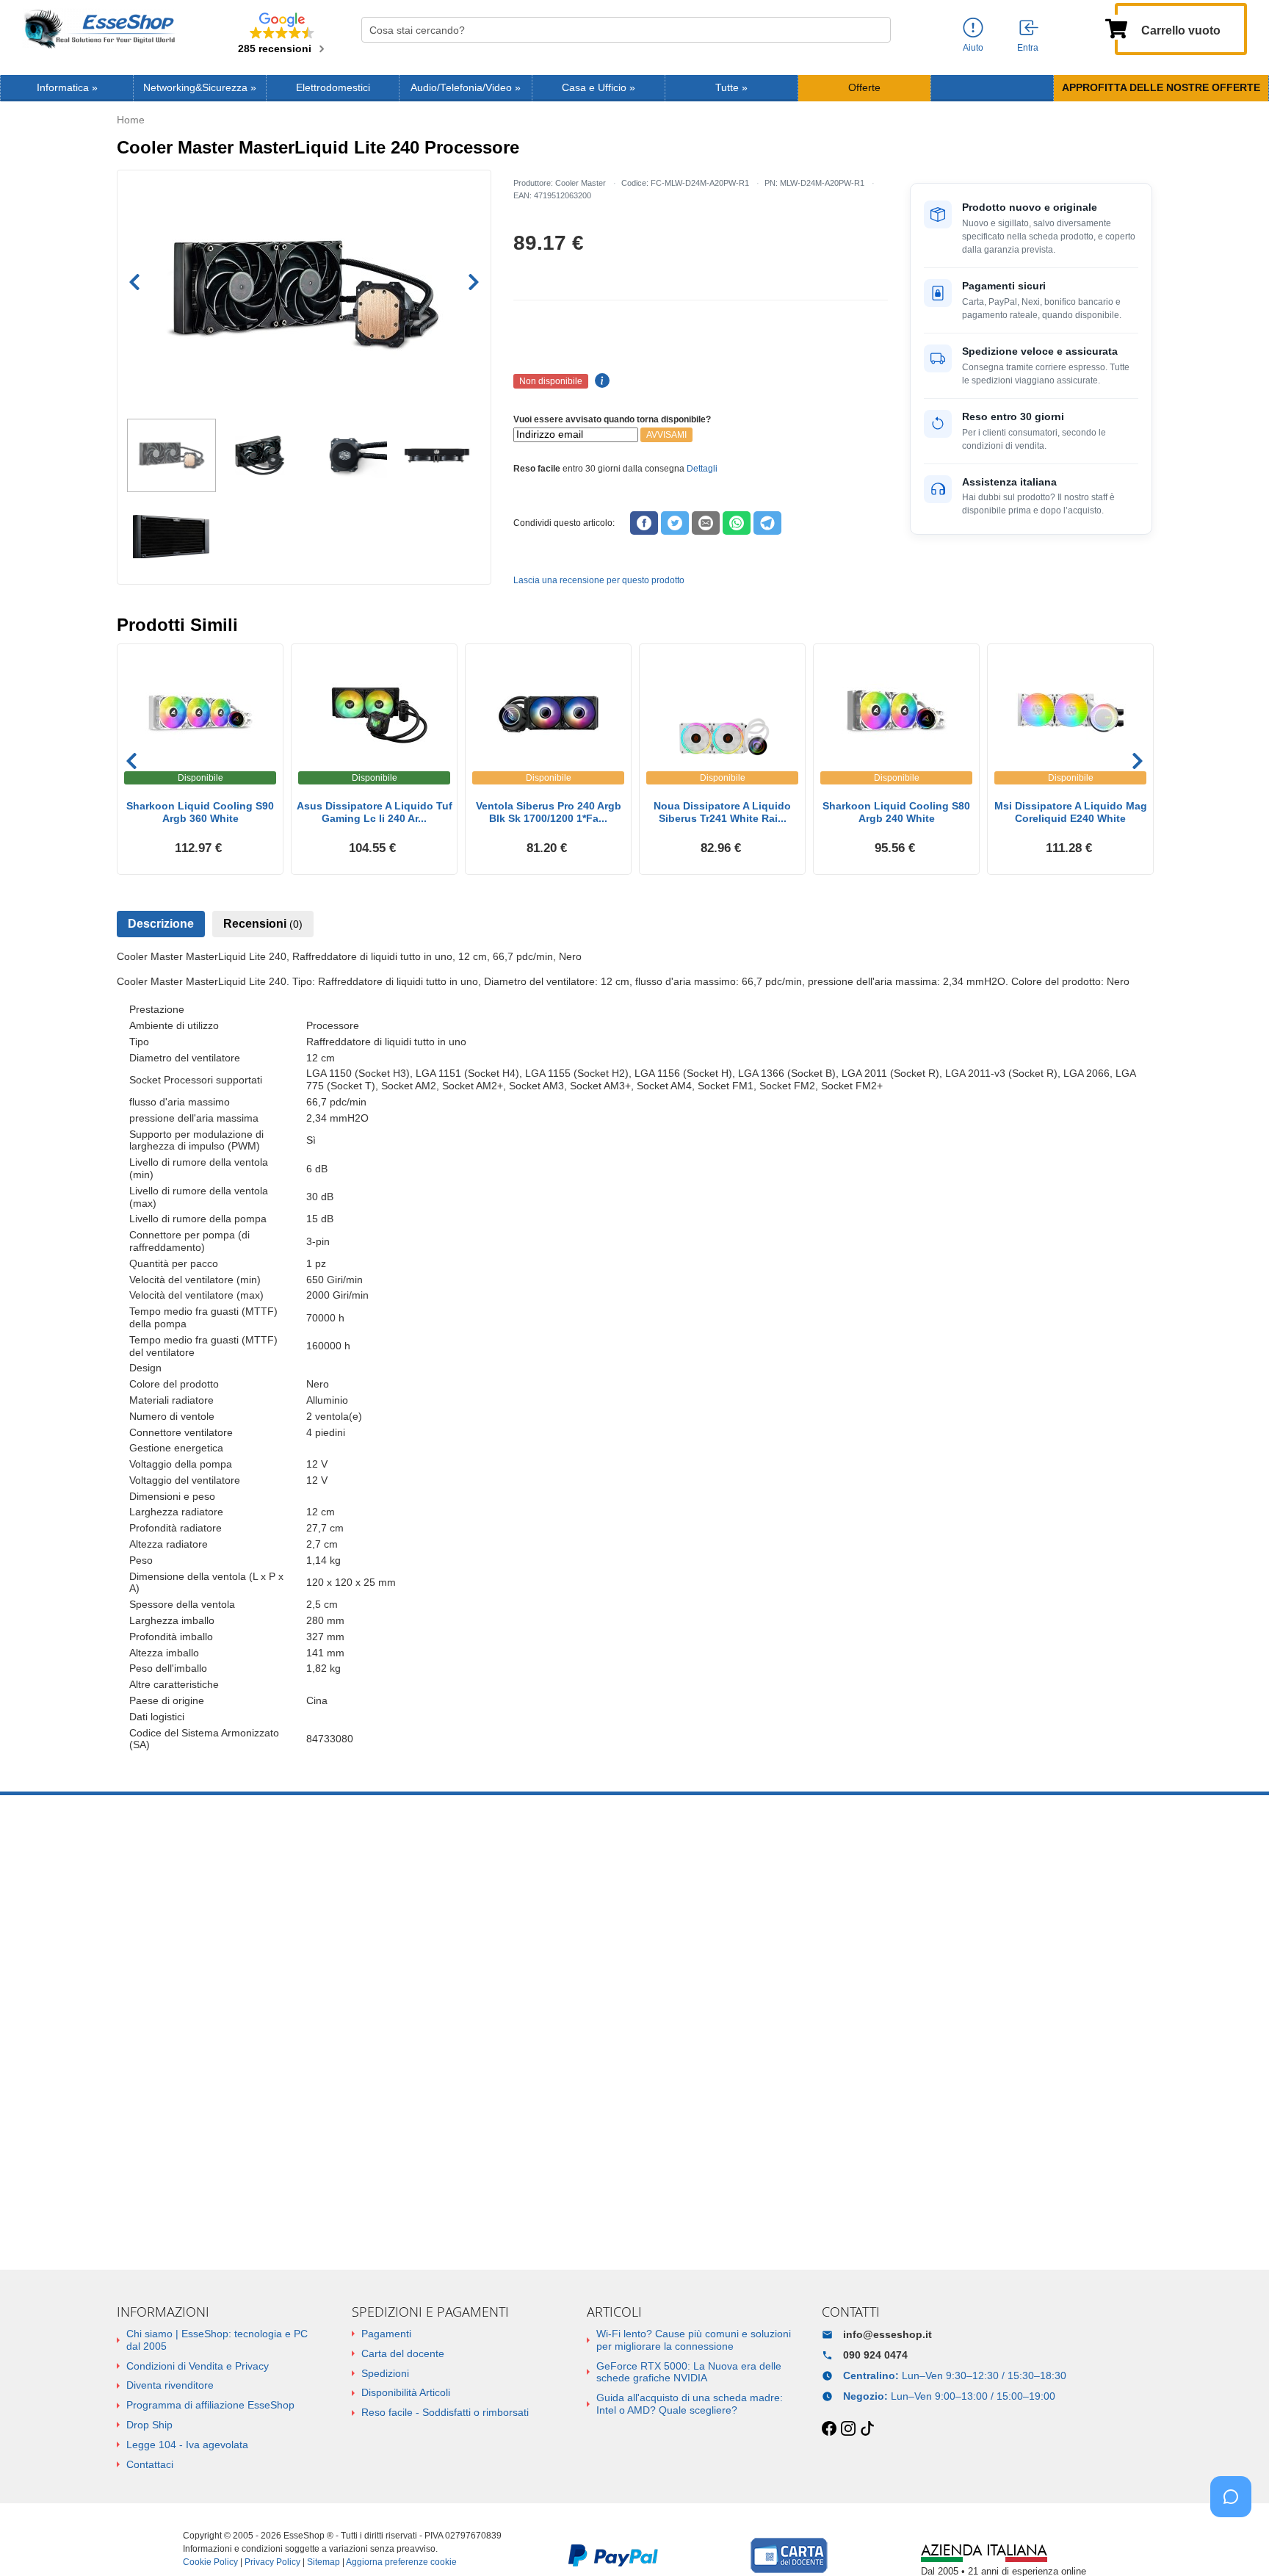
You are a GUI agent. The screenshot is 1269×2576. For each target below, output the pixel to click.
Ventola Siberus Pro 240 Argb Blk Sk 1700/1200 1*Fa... (549, 812)
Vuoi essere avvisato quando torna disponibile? (612, 419)
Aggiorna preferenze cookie (401, 2562)
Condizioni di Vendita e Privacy (198, 2366)
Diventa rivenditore (170, 2385)
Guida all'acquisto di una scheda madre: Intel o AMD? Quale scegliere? (690, 2404)
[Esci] (1030, 29)
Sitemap (323, 2562)
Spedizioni (385, 2373)
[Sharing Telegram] (767, 523)
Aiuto (973, 48)
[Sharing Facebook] (644, 523)
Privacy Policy (272, 2562)
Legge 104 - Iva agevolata (187, 2445)
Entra (1028, 48)
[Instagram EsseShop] (848, 2429)
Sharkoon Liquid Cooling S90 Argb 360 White (200, 812)
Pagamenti (386, 2334)
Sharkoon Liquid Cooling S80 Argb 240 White (896, 812)
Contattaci (150, 2464)
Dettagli (702, 469)
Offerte (864, 88)
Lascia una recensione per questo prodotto (599, 580)
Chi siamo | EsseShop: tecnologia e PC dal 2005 (217, 2340)
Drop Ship (149, 2425)
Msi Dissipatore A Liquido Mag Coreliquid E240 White (1071, 812)
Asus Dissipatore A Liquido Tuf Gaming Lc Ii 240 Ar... (375, 812)
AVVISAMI (666, 435)
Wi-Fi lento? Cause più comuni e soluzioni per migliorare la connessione (694, 2340)
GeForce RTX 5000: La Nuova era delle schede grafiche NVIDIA (689, 2372)
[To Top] (1235, 2542)
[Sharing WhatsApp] (737, 523)
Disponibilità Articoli (406, 2392)
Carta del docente (403, 2353)
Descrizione (161, 924)
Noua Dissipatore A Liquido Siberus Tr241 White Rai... (722, 812)
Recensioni (263, 924)
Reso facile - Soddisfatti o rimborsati (445, 2412)
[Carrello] (1116, 27)
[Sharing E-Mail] (706, 523)
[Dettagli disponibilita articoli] (600, 381)
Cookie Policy (210, 2562)
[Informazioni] (973, 28)
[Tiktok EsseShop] (867, 2429)
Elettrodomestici (333, 88)
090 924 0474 (875, 2355)
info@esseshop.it (887, 2334)
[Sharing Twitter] (675, 523)
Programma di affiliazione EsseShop (210, 2405)
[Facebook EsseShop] (829, 2429)
